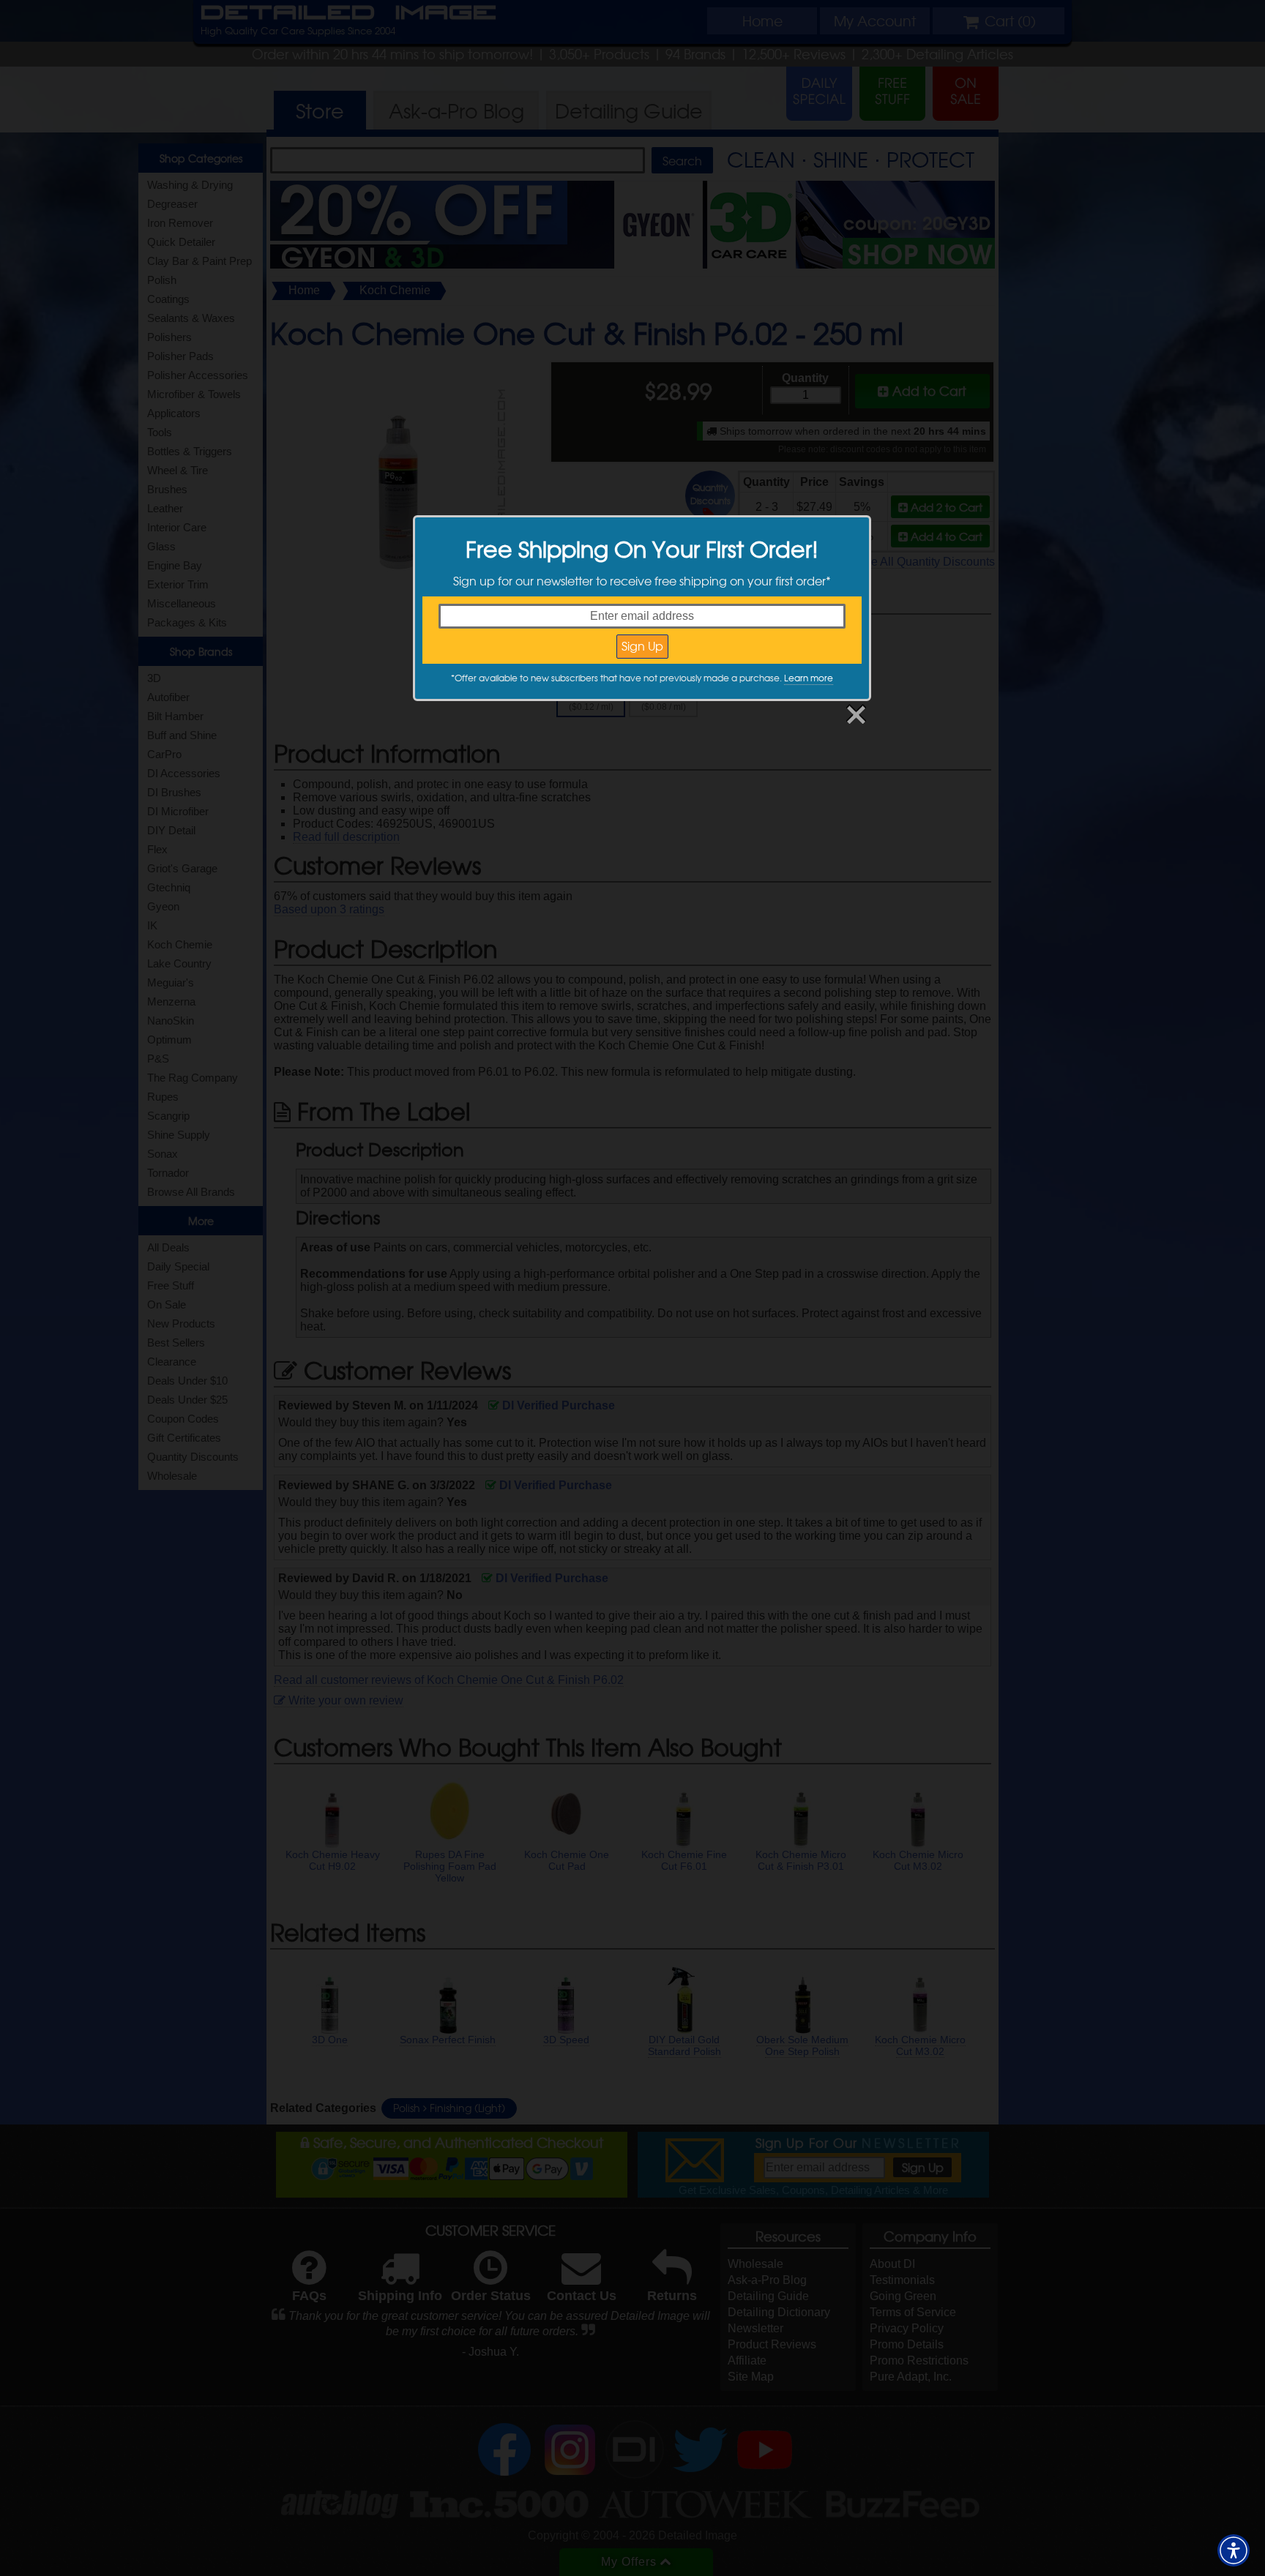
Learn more (809, 678)
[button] (1234, 2550)
